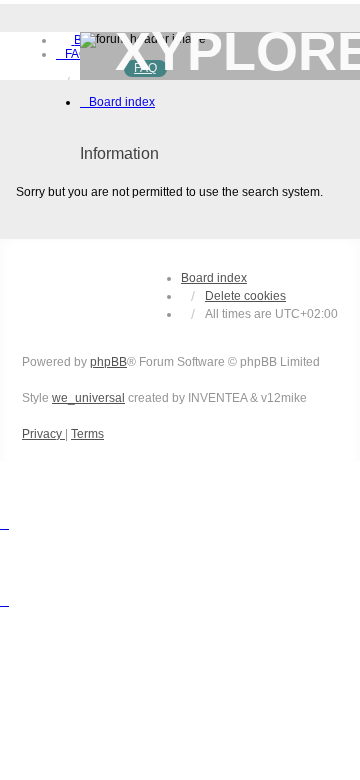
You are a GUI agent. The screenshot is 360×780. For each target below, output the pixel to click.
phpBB (108, 362)
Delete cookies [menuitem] (245, 296)
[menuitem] (72, 54)
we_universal (88, 398)
